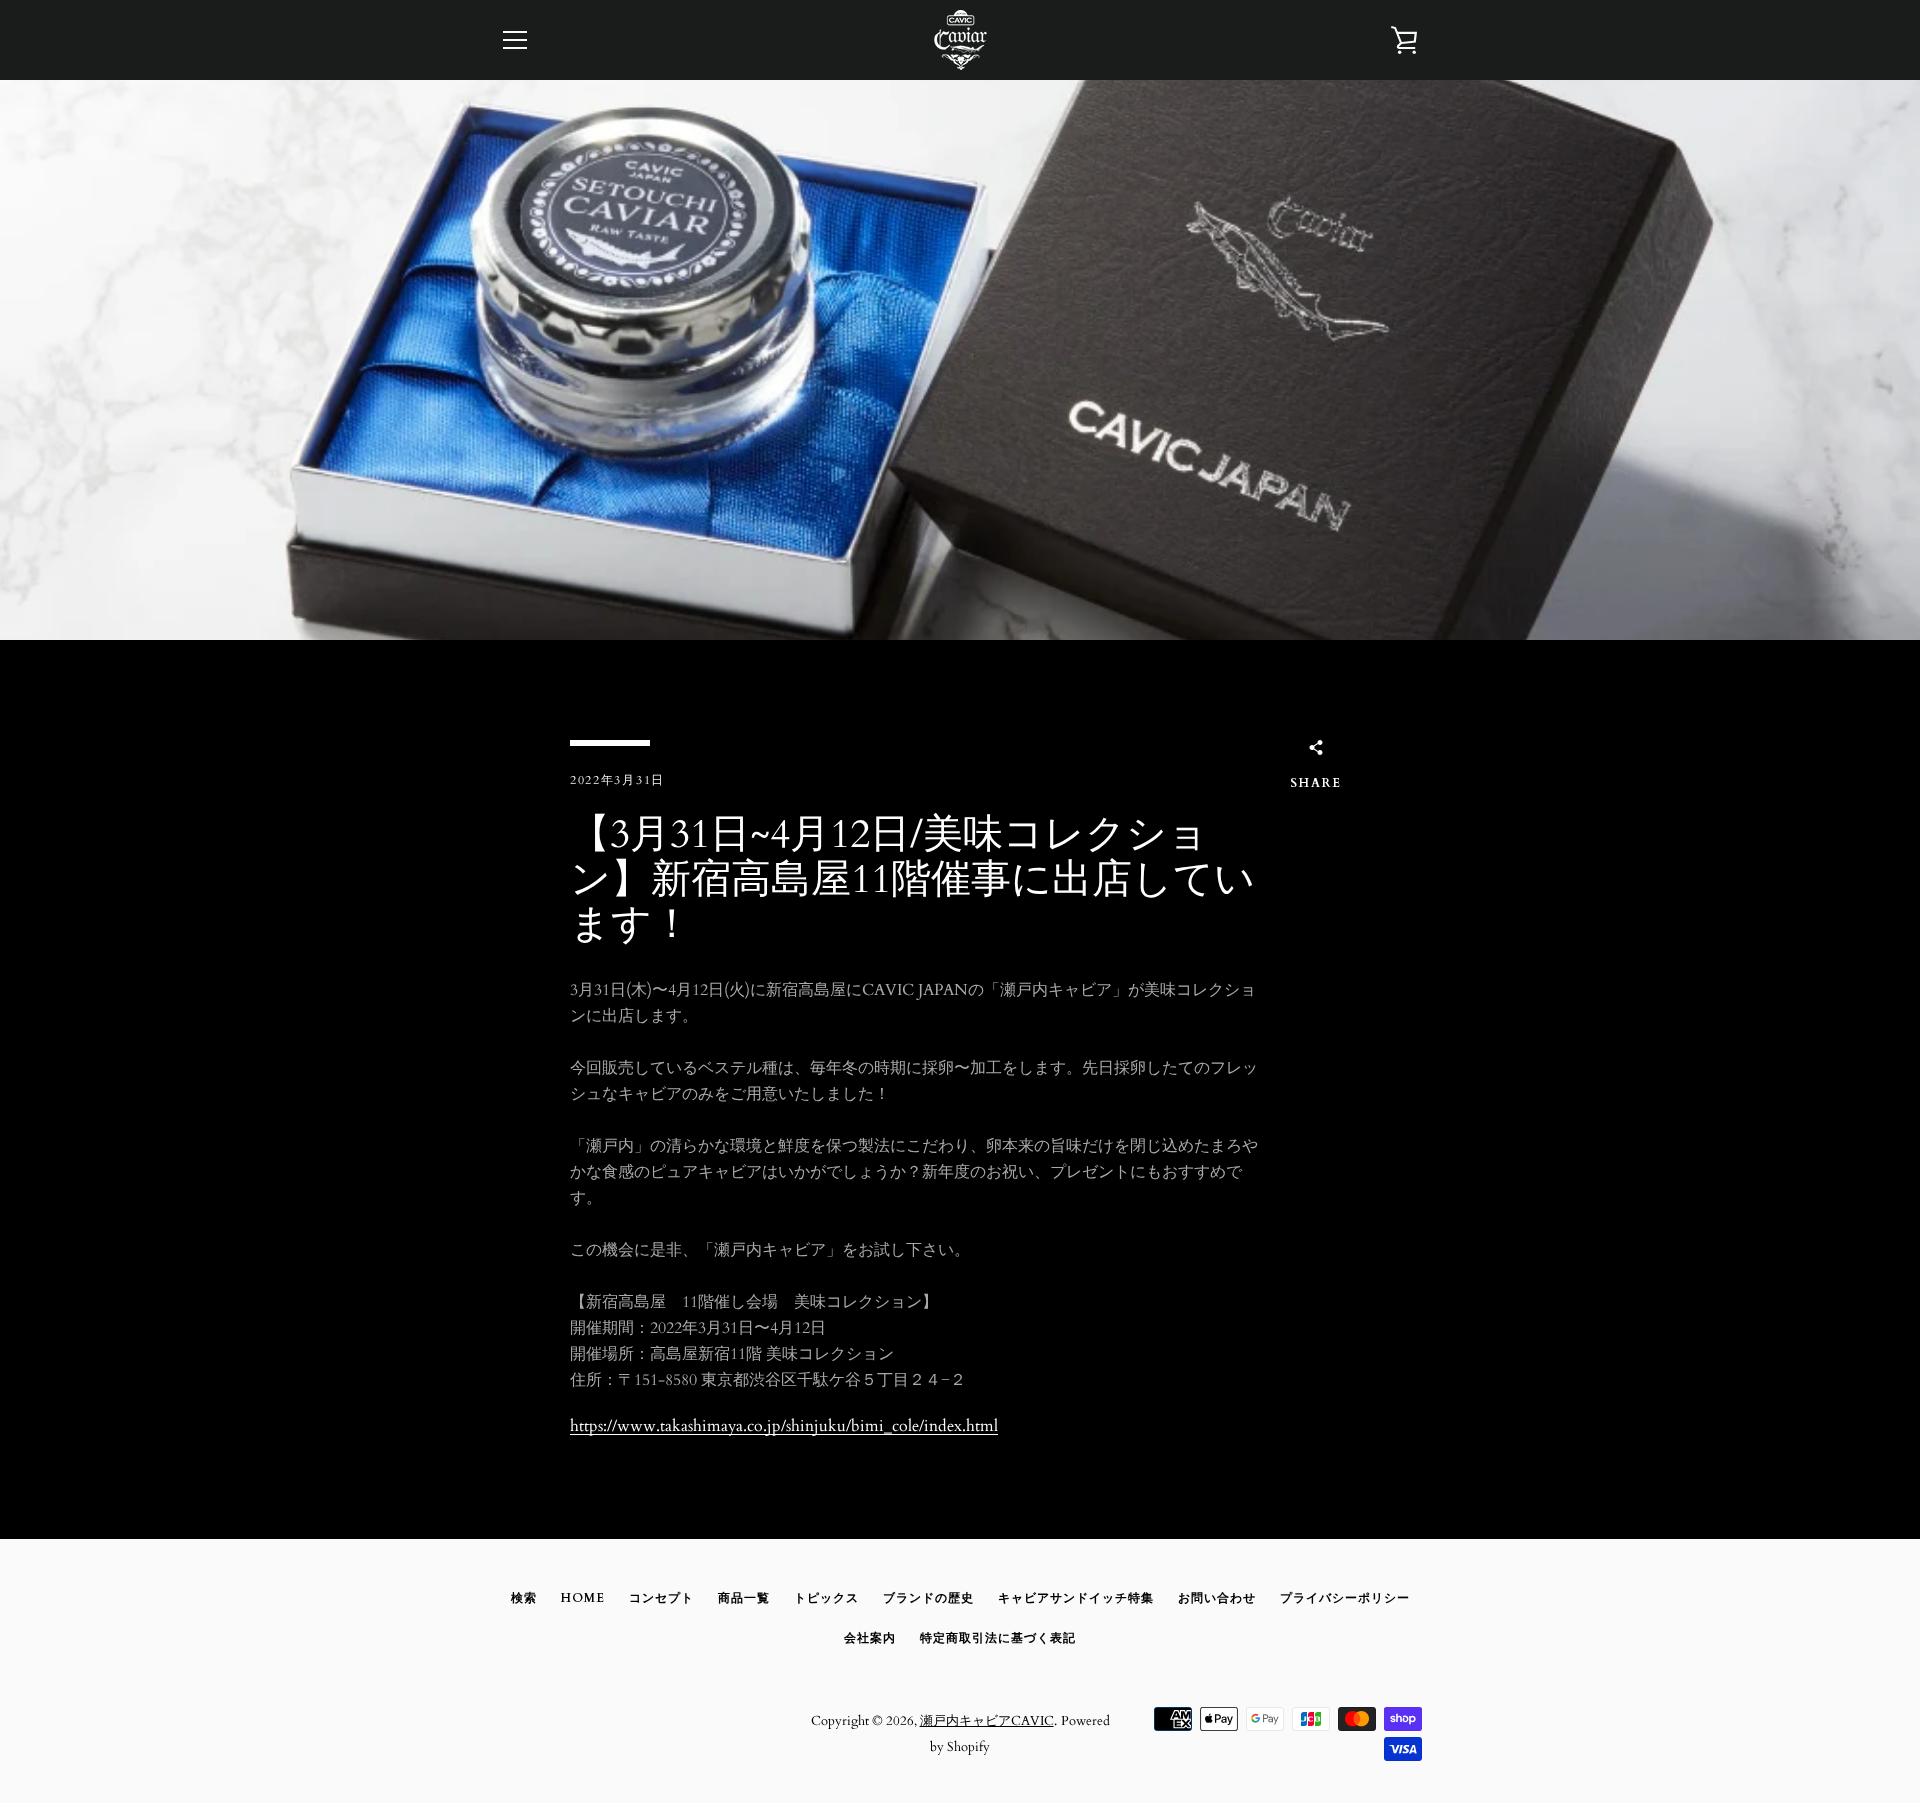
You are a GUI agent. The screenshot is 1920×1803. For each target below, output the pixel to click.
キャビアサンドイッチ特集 (1076, 1598)
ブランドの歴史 (928, 1598)
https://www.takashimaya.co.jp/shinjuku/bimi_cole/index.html (784, 1426)
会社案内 (870, 1638)
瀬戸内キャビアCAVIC (987, 1721)
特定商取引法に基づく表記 (998, 1638)
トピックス (826, 1598)
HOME (583, 1598)
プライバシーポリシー (1345, 1598)
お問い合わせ (1217, 1598)
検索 (524, 1598)
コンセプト (661, 1598)
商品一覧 (744, 1598)
